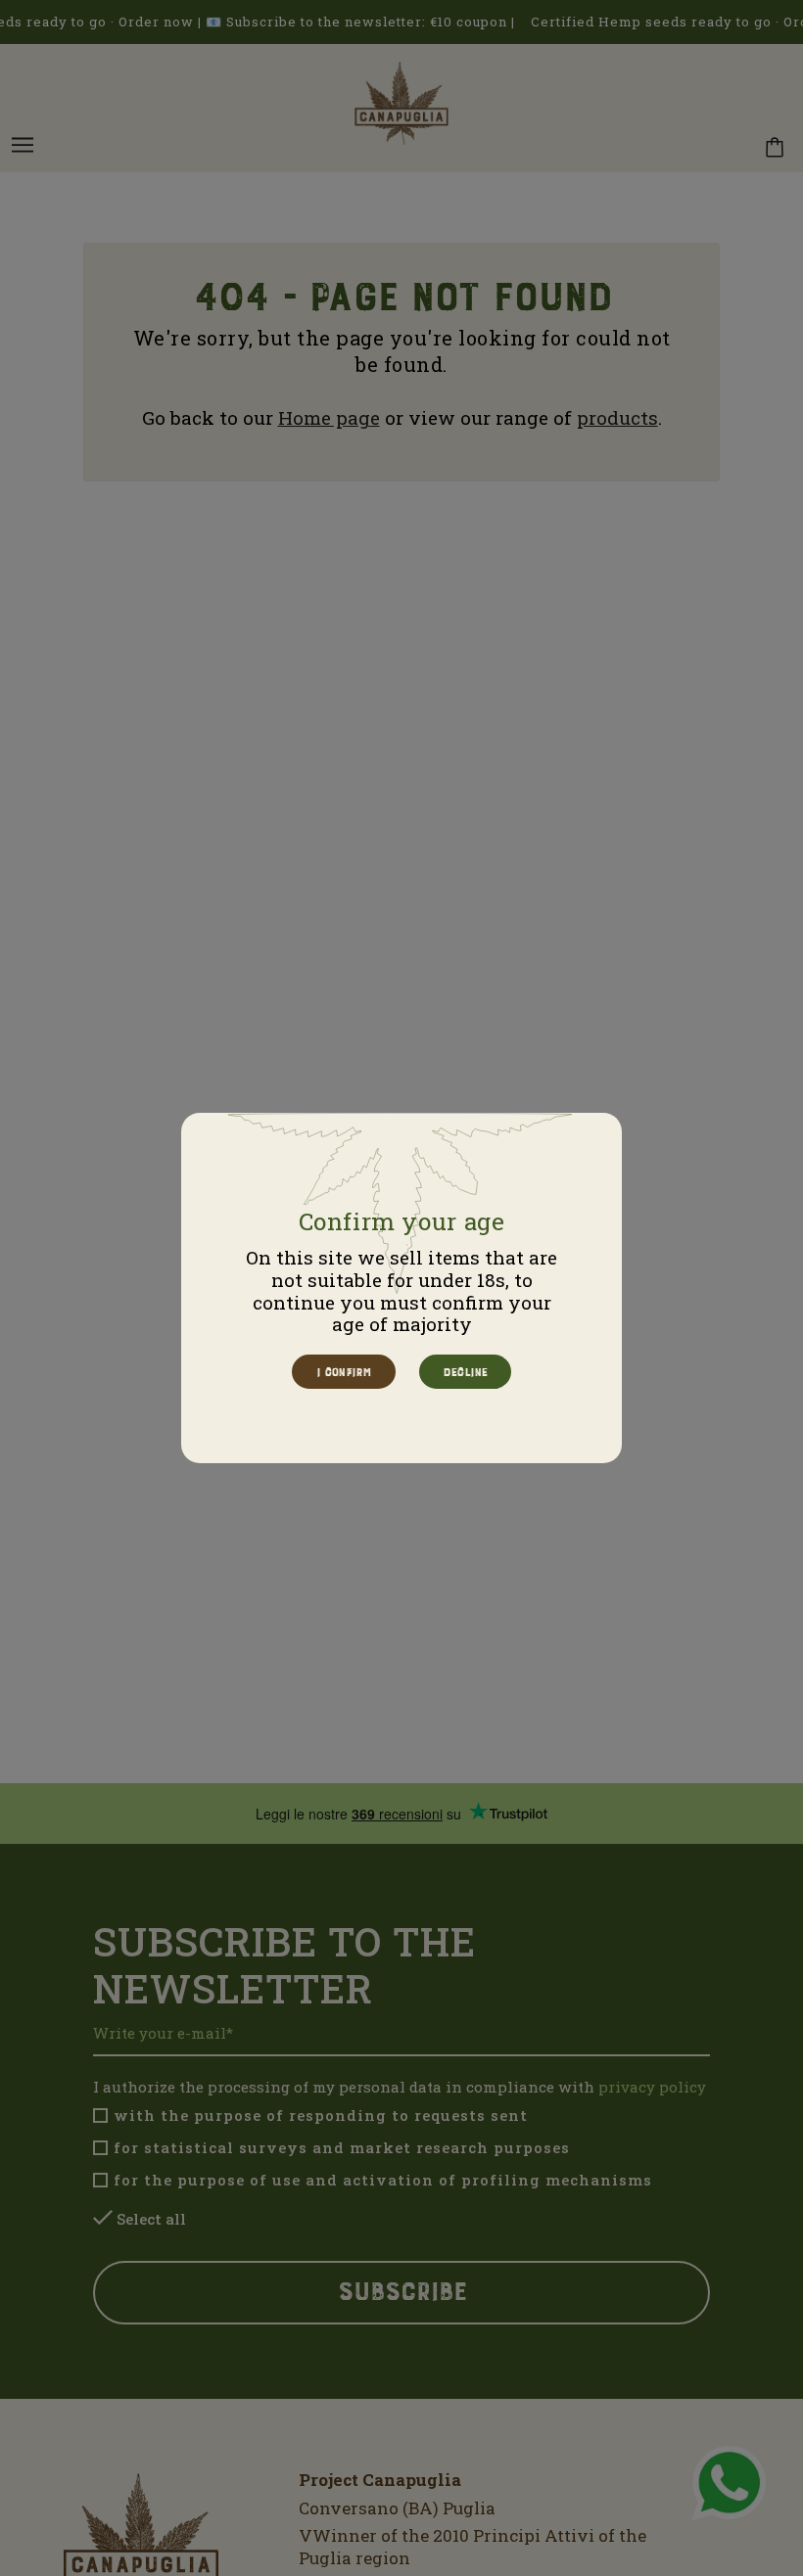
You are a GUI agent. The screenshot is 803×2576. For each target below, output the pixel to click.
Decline (464, 1372)
